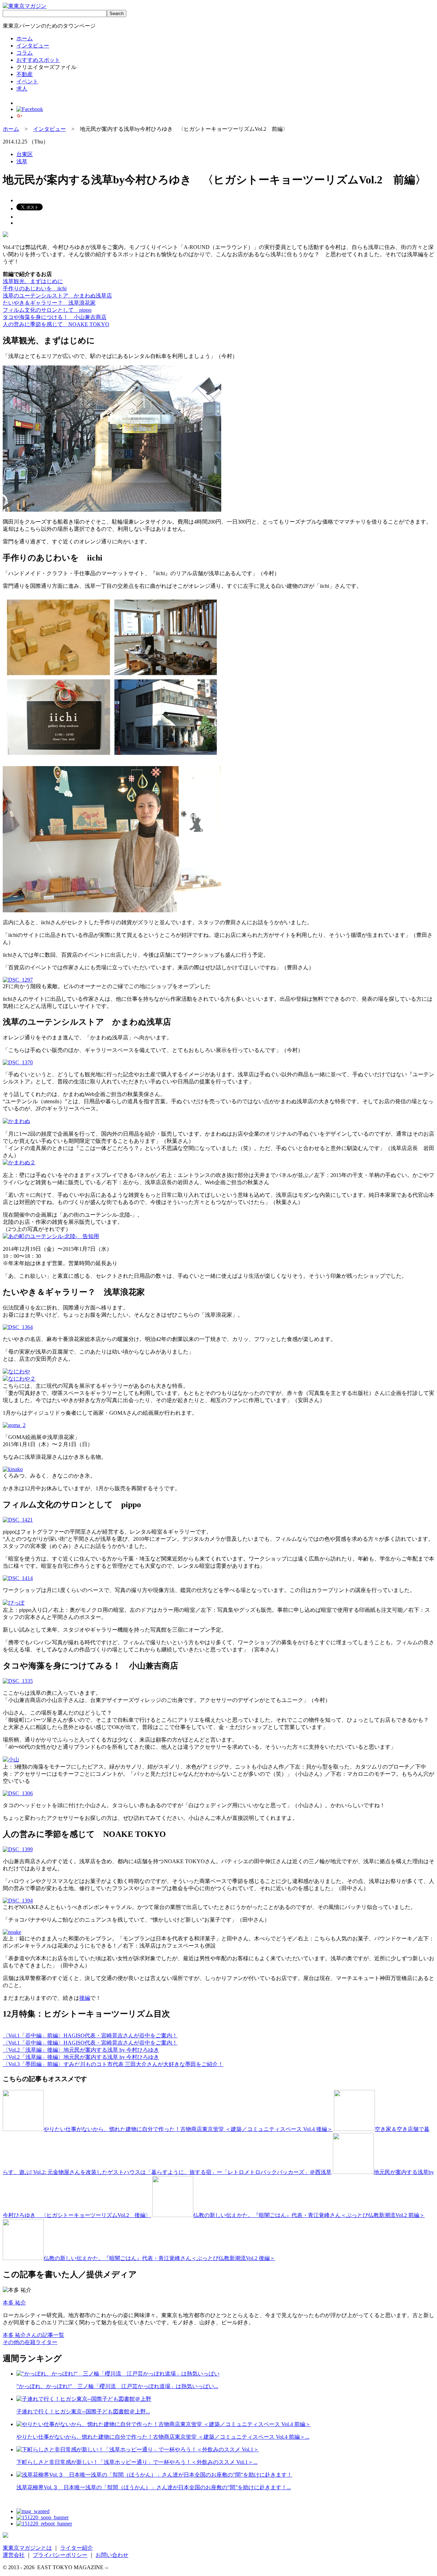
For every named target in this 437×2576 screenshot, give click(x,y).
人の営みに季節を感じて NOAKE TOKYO (56, 324)
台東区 (25, 154)
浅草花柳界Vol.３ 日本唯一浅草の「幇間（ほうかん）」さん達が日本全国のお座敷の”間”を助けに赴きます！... (154, 2487)
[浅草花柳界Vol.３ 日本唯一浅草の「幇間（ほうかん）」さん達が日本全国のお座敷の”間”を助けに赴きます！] (154, 2475)
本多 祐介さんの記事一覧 (33, 2335)
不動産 (25, 74)
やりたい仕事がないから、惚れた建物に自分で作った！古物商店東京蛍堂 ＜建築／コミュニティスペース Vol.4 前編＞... (163, 2437)
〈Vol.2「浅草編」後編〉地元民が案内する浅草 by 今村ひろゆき (81, 2050)
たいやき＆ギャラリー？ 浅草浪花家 (49, 303)
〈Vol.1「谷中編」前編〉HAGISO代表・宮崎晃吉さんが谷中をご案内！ (90, 2035)
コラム (25, 53)
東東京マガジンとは (27, 2548)
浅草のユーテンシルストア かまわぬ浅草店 (57, 296)
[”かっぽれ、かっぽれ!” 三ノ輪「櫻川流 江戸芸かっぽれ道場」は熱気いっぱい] (118, 2374)
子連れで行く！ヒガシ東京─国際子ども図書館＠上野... (83, 2412)
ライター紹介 (76, 2548)
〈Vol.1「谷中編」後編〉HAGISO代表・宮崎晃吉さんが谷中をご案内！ (90, 2043)
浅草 (22, 161)
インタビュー (33, 46)
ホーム (25, 38)
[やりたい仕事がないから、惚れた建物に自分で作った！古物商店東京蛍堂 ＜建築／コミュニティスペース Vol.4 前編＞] (164, 2424)
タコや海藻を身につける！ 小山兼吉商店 (55, 317)
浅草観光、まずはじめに (33, 281)
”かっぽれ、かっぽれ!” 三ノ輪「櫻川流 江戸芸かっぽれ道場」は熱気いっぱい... (117, 2386)
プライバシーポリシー (60, 2555)
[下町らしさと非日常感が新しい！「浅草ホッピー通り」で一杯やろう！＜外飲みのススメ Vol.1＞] (138, 2449)
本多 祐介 (14, 2303)
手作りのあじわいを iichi (35, 288)
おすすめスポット (38, 60)
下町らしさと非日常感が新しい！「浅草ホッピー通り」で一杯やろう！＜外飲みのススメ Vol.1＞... (137, 2462)
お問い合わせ (112, 2555)
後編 (85, 1998)
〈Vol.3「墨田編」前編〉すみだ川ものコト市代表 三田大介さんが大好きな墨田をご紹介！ (113, 2064)
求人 (22, 89)
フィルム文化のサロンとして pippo (47, 310)
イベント (27, 81)
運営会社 (14, 2555)
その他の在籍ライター (30, 2342)
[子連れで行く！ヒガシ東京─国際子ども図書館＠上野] (84, 2399)
